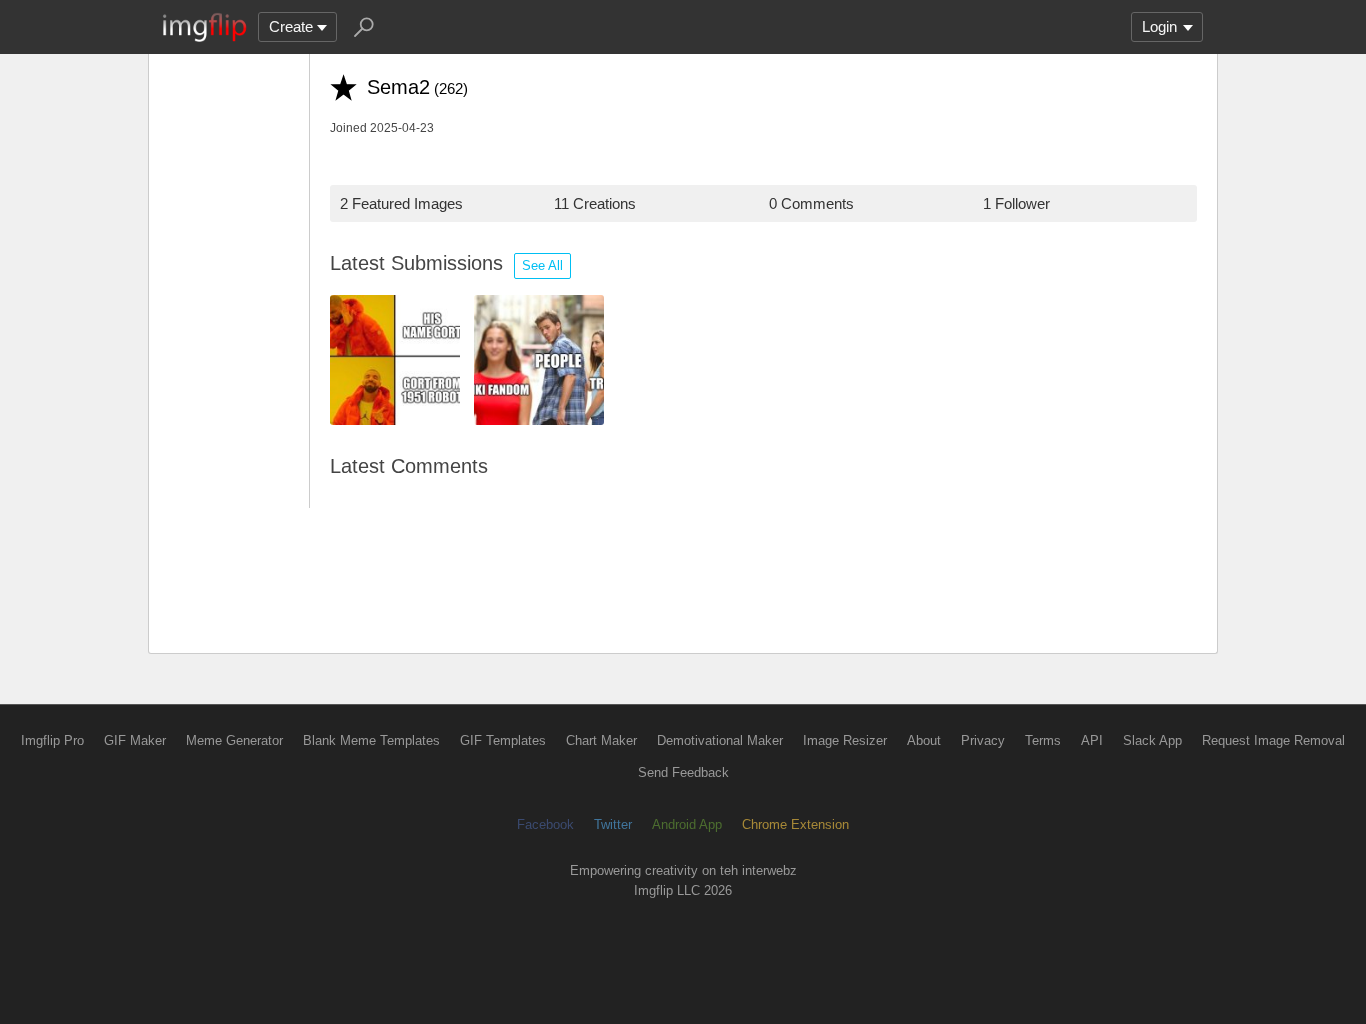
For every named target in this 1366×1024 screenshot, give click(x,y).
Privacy (983, 740)
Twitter (613, 824)
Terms (1043, 740)
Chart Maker (601, 740)
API (1092, 740)
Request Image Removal (1273, 740)
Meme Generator (234, 740)
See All (542, 265)
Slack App (1152, 740)
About (924, 740)
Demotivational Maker (720, 740)
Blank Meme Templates (371, 740)
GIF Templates (503, 740)
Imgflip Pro (52, 740)
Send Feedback (683, 772)
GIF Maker (135, 740)
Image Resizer (845, 740)
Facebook (545, 824)
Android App (687, 824)
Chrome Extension (795, 824)
